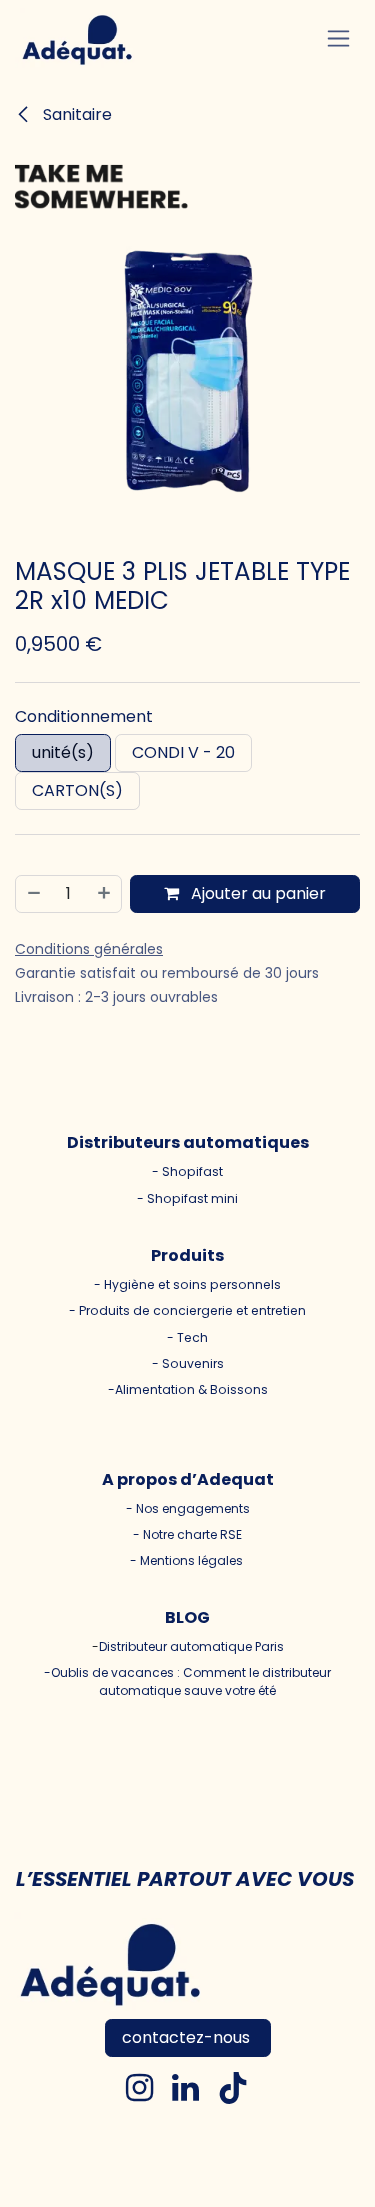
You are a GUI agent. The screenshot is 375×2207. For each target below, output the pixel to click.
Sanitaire (75, 114)
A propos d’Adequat (188, 1479)
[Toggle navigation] (338, 38)
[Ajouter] (105, 894)
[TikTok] (233, 2088)
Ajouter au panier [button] (256, 893)
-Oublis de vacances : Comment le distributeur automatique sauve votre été (187, 1681)
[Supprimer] (33, 894)
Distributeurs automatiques (188, 1142)
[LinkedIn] (185, 2088)
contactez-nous (188, 2037)
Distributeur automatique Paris (191, 1646)
